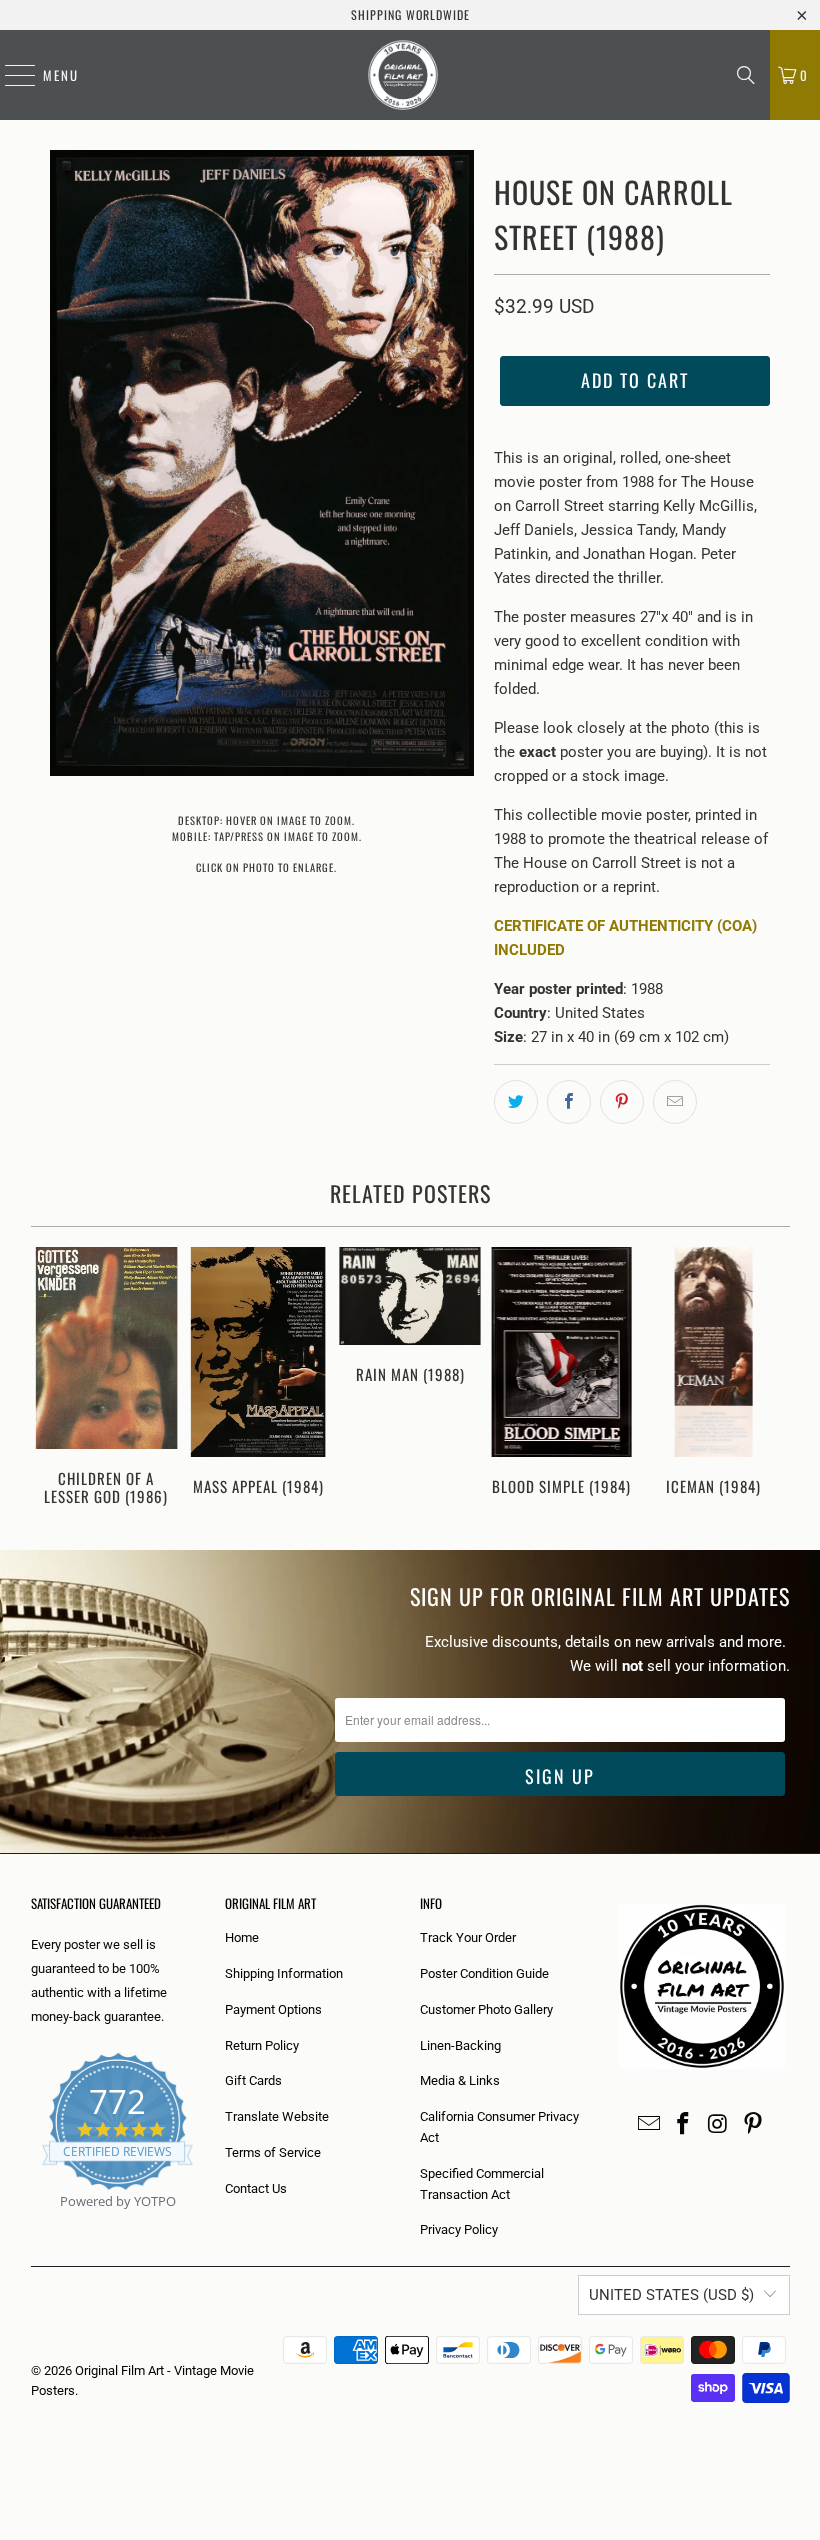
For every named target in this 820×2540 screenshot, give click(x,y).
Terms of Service (273, 2152)
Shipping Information (284, 1973)
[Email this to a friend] (675, 1102)
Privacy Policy (459, 2229)
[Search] (746, 75)
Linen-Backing (460, 2045)
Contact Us (256, 2188)
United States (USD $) (671, 2295)
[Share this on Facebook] (569, 1102)
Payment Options (273, 2009)
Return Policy (262, 2045)
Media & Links (460, 2080)
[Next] (772, 1378)
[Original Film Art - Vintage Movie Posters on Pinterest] (753, 2125)
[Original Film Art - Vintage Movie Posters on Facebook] (684, 2125)
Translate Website (277, 2116)
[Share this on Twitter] (516, 1102)
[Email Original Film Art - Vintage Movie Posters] (649, 2125)
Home (242, 1937)
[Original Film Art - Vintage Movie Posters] (403, 75)
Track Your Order (468, 1937)
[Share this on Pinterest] (622, 1102)
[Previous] (49, 1378)
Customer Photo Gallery (486, 2009)
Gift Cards (253, 2080)
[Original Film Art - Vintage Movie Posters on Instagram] (719, 2125)
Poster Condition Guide (484, 1973)
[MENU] (10, 75)
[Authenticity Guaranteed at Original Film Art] (32, 2224)
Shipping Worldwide (410, 14)
